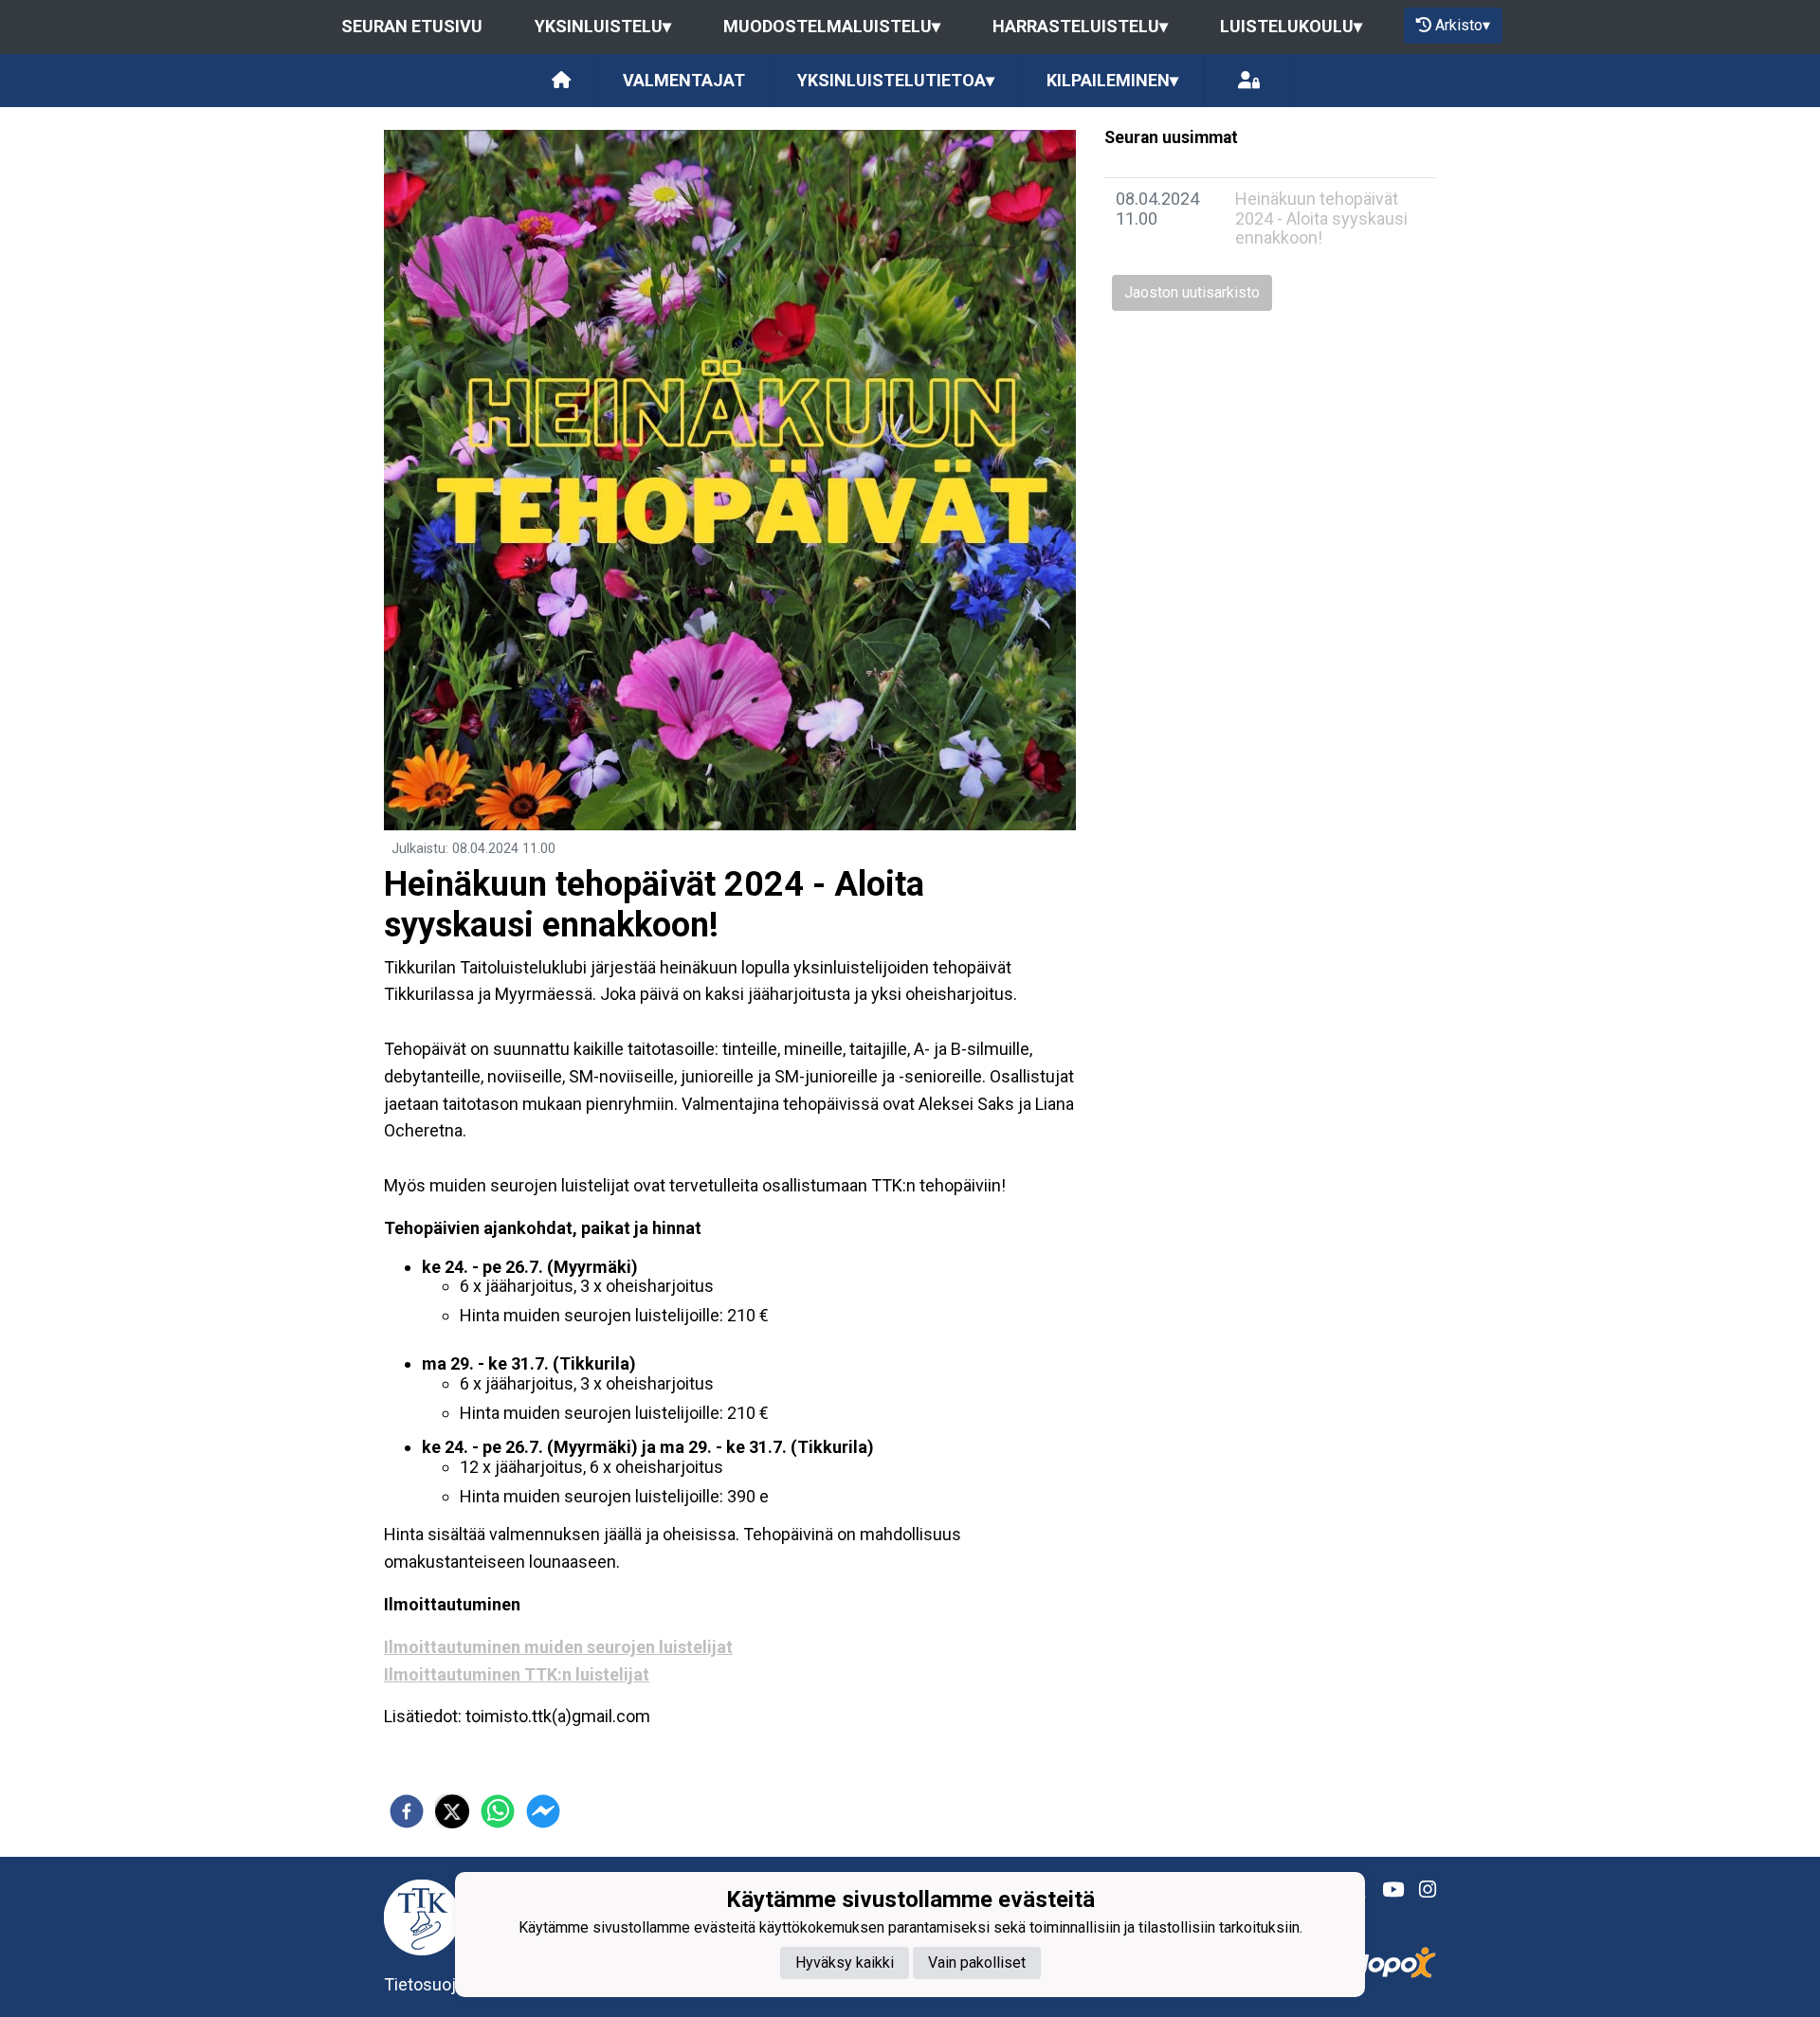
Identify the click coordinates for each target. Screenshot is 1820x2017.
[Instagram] (1420, 1890)
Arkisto (1463, 25)
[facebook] (407, 1811)
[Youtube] (1385, 1890)
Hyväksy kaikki (845, 1962)
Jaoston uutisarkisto (1192, 292)
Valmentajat (684, 80)
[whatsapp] (498, 1811)
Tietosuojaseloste (453, 1984)
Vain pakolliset (977, 1962)
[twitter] (452, 1811)
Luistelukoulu (1291, 26)
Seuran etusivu (412, 26)
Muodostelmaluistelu (832, 26)
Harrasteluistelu (1080, 26)
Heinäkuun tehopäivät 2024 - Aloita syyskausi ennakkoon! (1321, 218)
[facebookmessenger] (543, 1811)
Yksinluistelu (603, 26)
